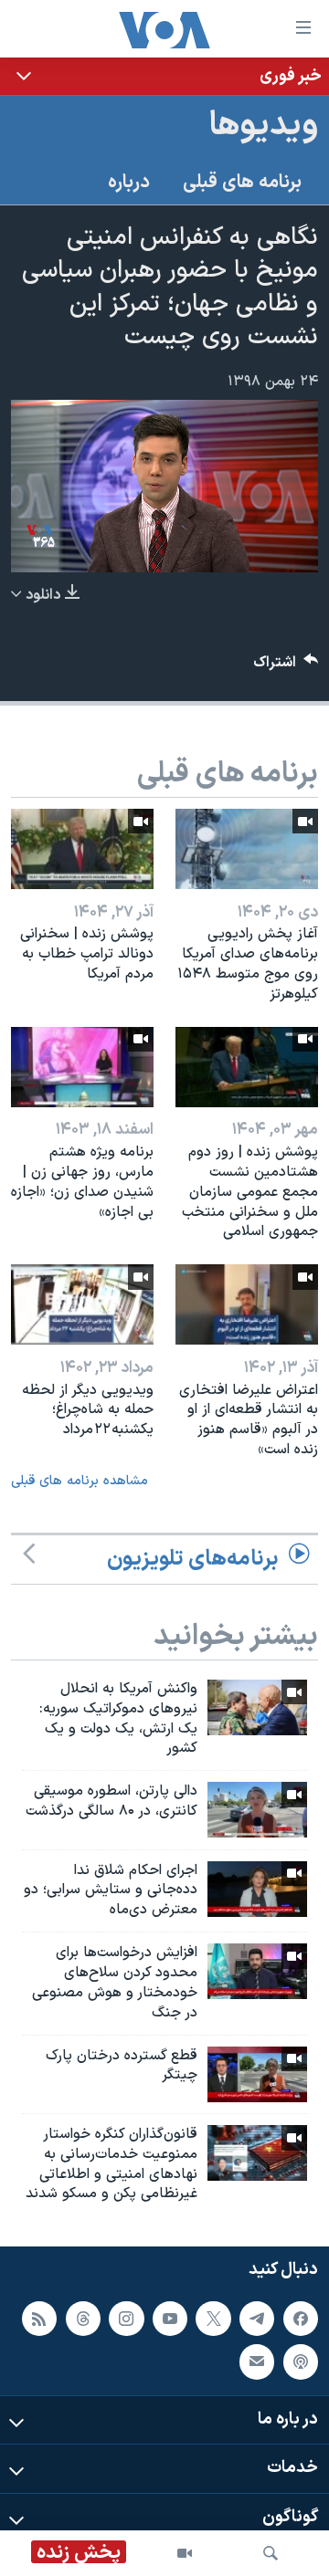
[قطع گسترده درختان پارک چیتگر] (257, 2074)
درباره (129, 183)
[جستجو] (271, 2553)
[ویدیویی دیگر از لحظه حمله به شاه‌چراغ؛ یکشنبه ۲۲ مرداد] (82, 1304)
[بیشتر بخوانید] (164, 76)
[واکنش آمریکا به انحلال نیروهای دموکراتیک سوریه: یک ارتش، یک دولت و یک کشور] (257, 1707)
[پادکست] (301, 2362)
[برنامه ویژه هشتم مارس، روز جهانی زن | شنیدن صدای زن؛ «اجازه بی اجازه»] (82, 1067)
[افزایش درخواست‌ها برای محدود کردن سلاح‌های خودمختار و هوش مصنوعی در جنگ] (257, 1971)
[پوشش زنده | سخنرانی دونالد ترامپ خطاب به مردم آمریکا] (82, 849)
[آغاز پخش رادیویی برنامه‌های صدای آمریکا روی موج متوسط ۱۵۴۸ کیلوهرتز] (247, 849)
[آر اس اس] (39, 2319)
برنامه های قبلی (242, 183)
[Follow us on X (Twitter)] (213, 2319)
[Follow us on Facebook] (301, 2319)
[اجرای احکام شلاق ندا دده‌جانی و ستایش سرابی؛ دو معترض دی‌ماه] (257, 1889)
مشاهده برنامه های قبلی (80, 1481)
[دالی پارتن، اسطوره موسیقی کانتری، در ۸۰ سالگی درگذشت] (257, 1810)
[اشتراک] (257, 2362)
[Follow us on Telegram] (257, 2319)
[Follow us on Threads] (83, 2319)
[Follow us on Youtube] (170, 2319)
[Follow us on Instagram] (126, 2319)
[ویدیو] (185, 2553)
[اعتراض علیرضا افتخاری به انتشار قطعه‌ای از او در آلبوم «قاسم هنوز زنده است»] (247, 1304)
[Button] (286, 667)
